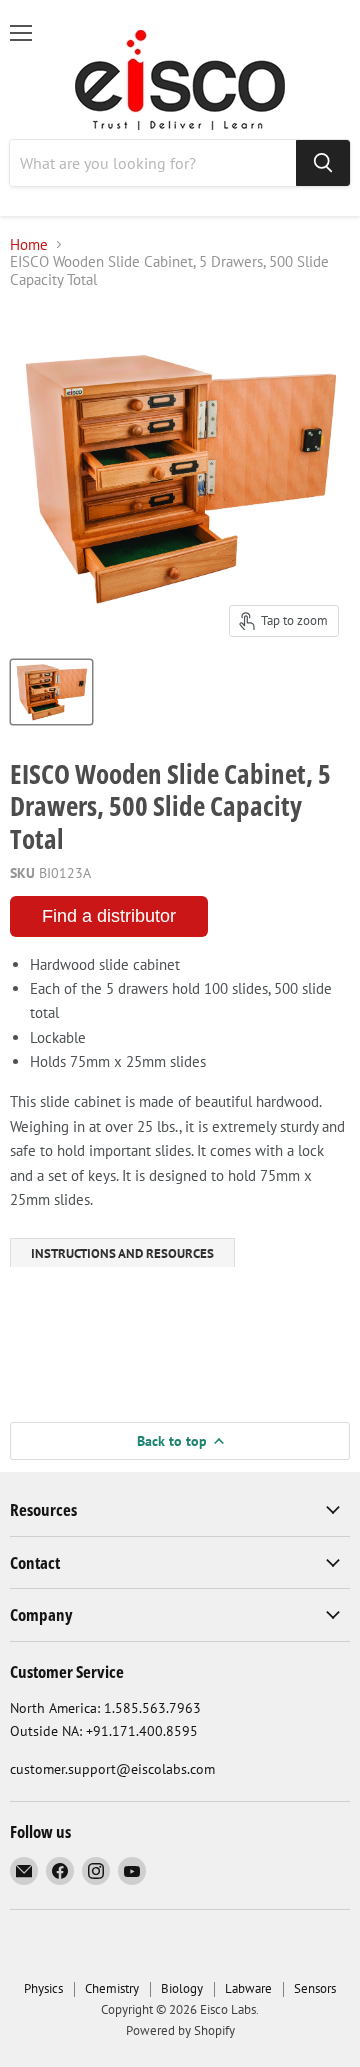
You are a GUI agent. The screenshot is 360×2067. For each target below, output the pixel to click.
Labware (248, 1988)
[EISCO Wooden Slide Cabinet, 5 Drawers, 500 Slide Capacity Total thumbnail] (51, 692)
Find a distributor (109, 916)
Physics (43, 1988)
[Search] (323, 163)
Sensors (315, 1988)
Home (29, 244)
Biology (182, 1988)
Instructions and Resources (122, 1253)
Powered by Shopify (180, 2030)
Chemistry (112, 1988)
